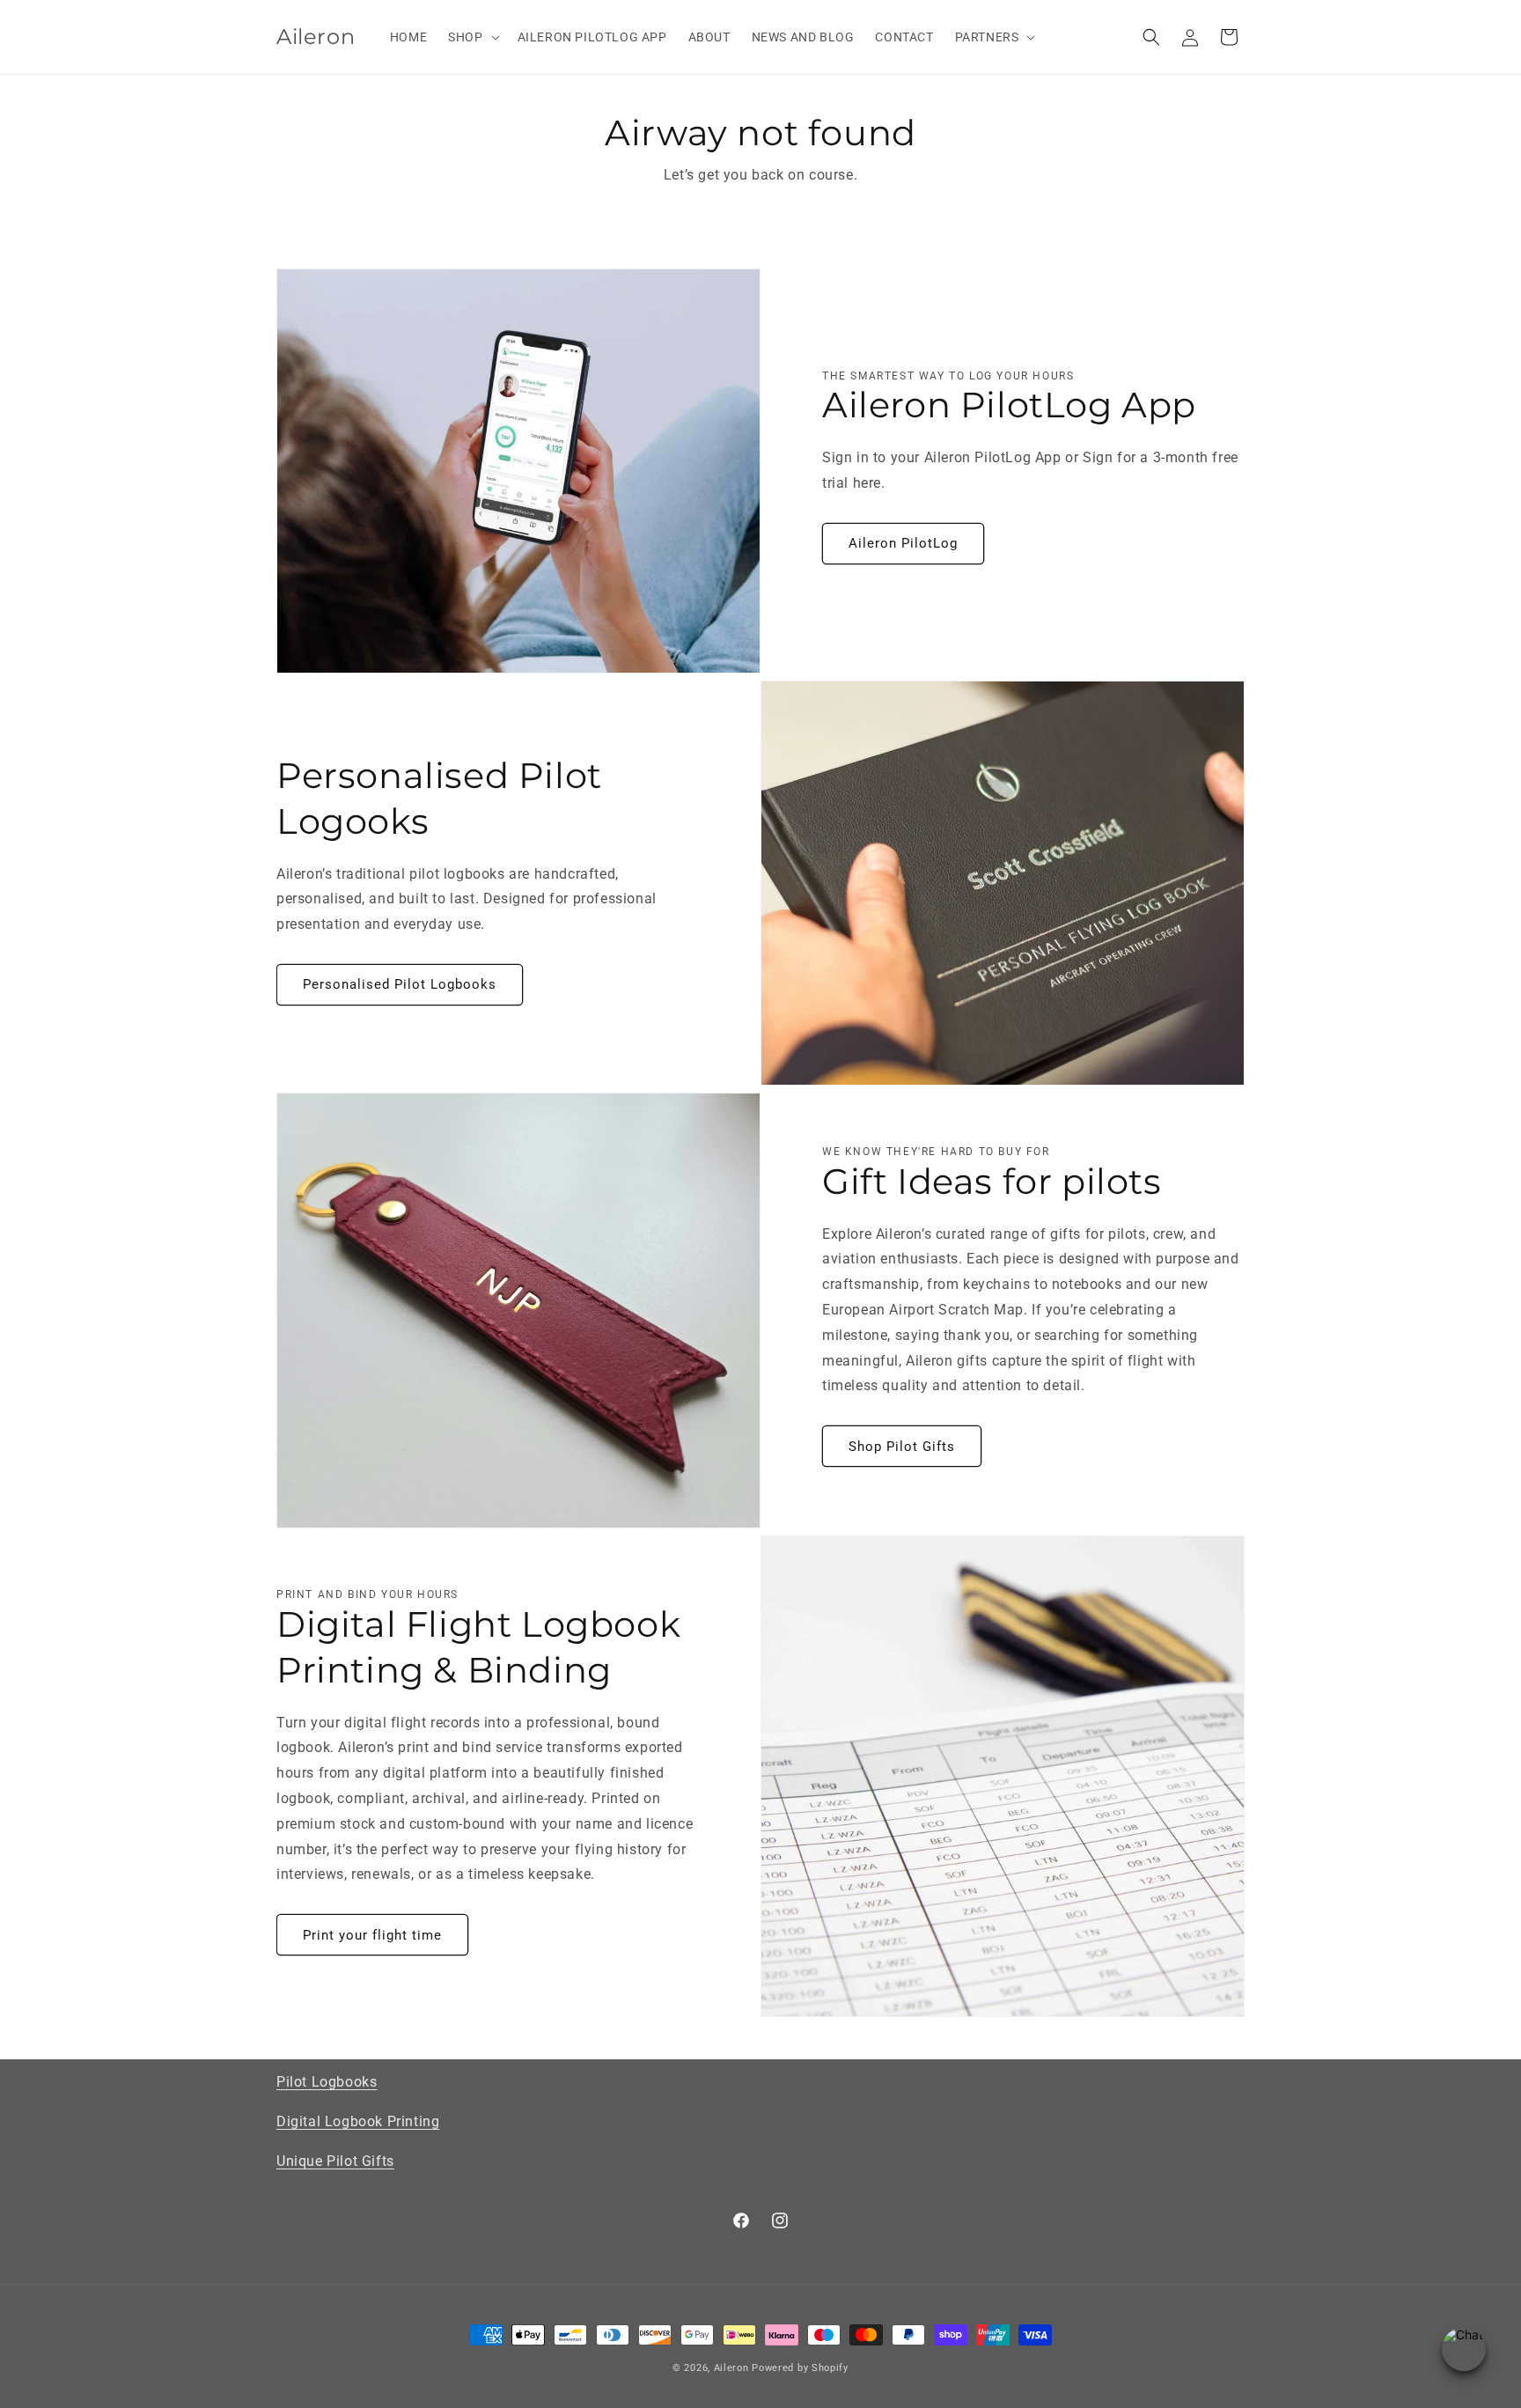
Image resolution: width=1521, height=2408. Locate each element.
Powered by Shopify (800, 2368)
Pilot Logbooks (327, 2082)
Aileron (731, 2368)
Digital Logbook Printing (358, 2121)
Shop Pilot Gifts (902, 1447)
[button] (472, 37)
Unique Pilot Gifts (335, 2161)
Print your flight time (372, 1935)
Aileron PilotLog (903, 543)
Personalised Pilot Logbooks (400, 984)
